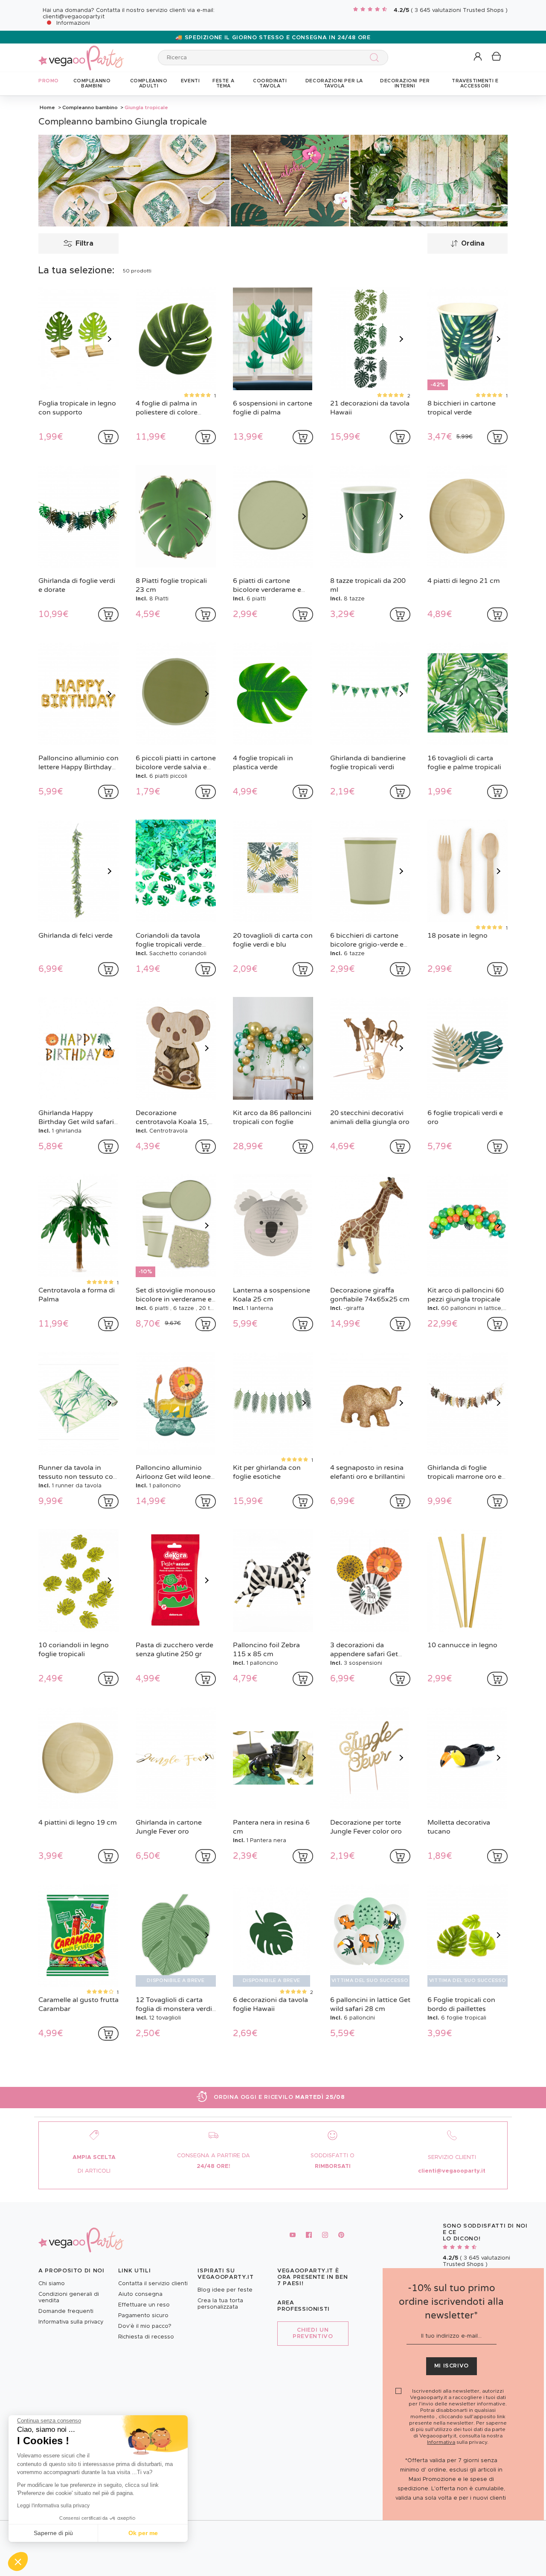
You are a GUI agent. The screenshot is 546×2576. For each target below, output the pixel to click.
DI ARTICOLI (94, 2171)
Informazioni (73, 23)
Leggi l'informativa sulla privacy (53, 2506)
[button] (18, 2562)
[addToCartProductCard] (108, 437)
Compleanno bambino (90, 107)
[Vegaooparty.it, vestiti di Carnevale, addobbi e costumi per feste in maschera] (81, 53)
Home (47, 107)
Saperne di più (53, 2533)
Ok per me (143, 2533)
